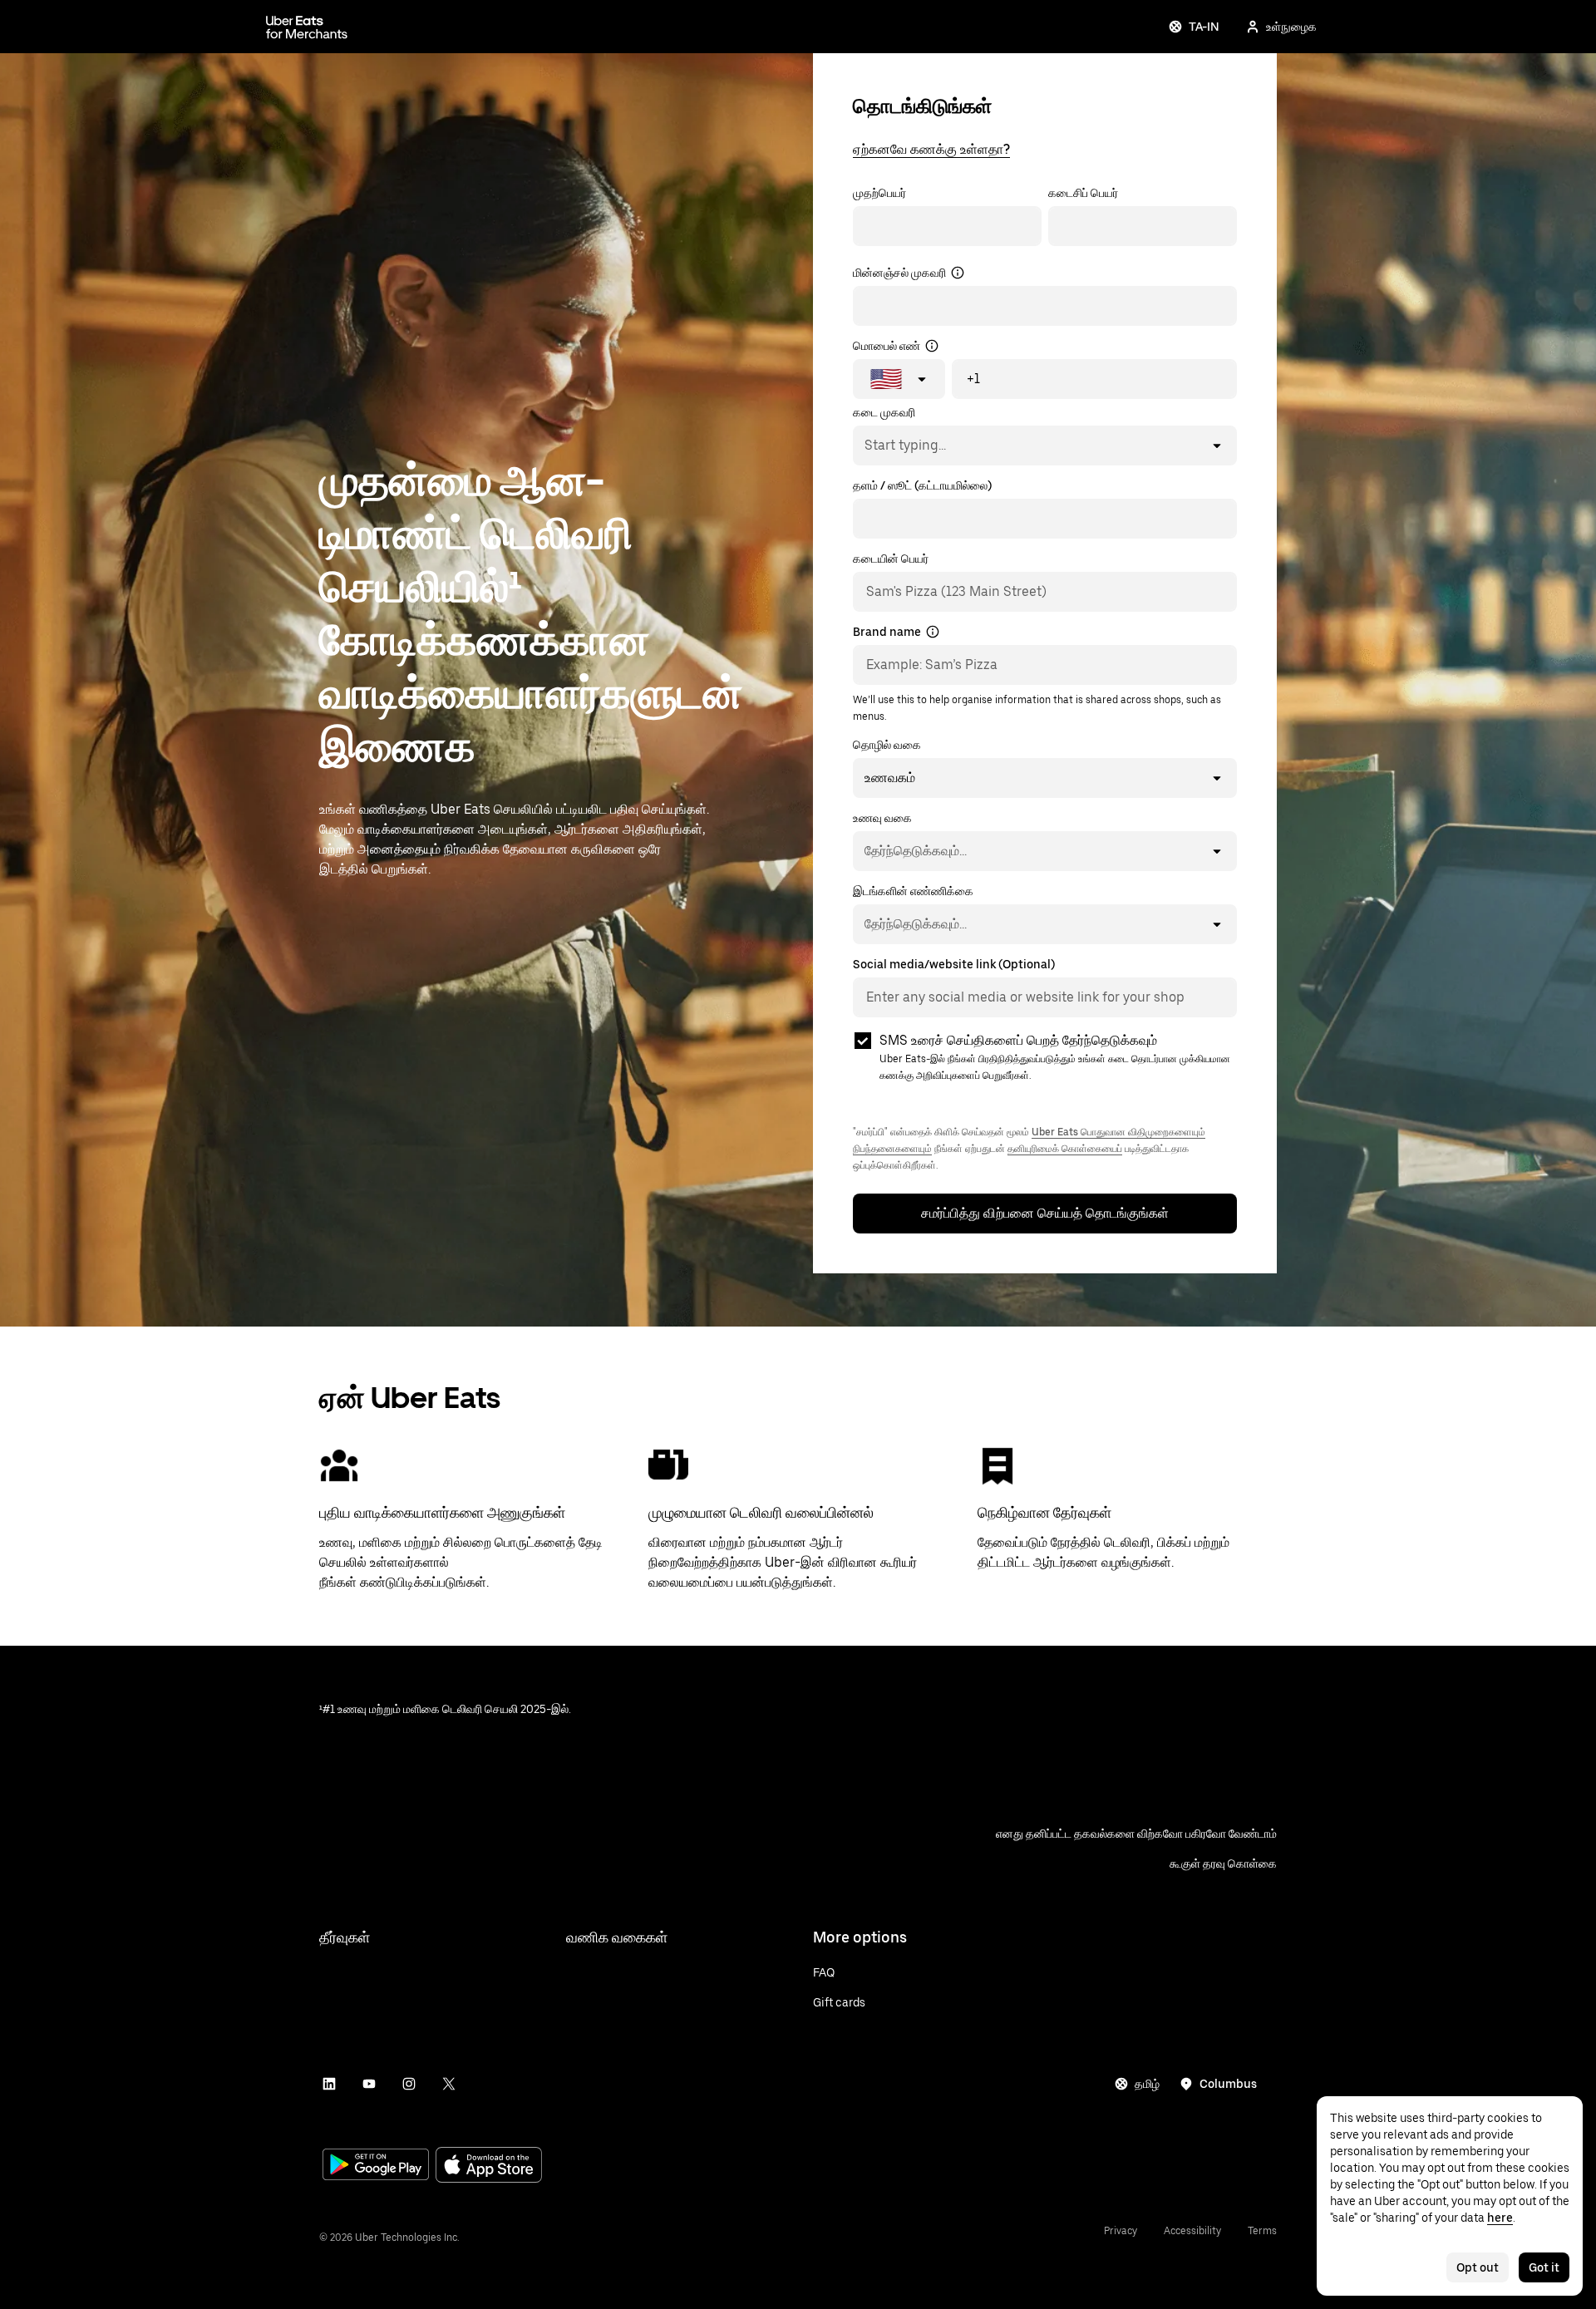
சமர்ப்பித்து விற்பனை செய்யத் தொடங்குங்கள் (1045, 1213)
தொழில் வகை (887, 745)
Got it (1544, 2267)
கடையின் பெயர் (891, 559)
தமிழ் (1147, 2084)
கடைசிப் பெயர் (1083, 193)
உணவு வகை (882, 818)
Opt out (1478, 2267)
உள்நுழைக (1291, 27)
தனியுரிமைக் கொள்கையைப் (1065, 1149)
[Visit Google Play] (376, 2166)
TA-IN (1204, 27)
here (1500, 2218)
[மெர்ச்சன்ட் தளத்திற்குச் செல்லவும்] (307, 27)
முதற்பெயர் (879, 193)
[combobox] (864, 446)
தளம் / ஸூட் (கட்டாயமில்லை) (922, 485)
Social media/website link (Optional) (954, 964)
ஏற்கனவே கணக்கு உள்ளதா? (931, 149)
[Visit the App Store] (489, 2166)
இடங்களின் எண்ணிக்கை (913, 891)
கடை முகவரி (884, 412)
